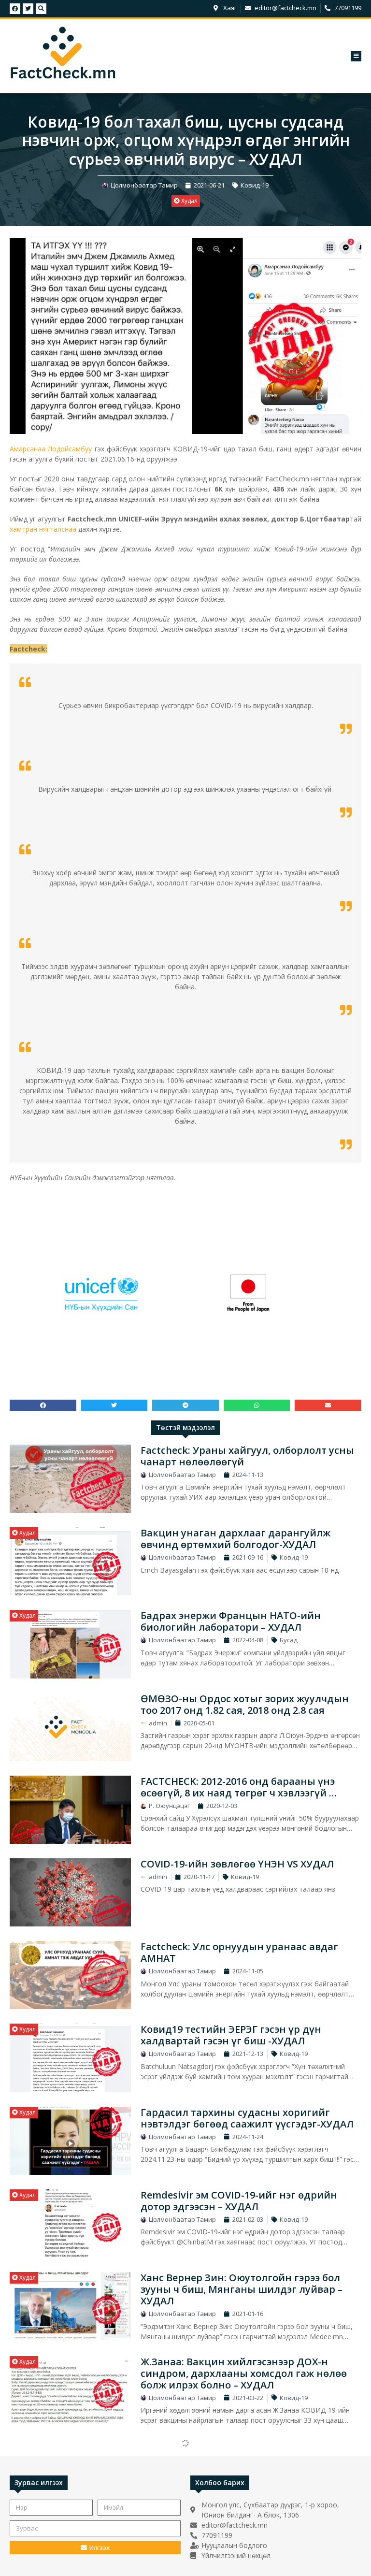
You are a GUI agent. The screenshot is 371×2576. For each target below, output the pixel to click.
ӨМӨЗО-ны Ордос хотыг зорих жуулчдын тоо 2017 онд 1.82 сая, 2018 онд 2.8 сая (245, 1704)
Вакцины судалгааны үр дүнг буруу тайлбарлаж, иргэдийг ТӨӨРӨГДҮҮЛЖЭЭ (243, 2535)
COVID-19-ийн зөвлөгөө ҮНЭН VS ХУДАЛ (237, 1864)
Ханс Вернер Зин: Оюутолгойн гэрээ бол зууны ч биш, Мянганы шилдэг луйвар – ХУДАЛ (242, 2289)
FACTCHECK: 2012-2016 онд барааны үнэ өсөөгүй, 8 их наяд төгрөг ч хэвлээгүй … (239, 1787)
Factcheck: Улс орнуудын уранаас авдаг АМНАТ (239, 1952)
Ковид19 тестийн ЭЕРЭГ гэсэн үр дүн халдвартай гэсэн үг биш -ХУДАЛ (231, 2035)
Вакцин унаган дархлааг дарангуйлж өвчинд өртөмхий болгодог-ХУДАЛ (235, 1539)
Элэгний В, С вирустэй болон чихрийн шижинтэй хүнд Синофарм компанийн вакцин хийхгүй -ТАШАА (239, 2457)
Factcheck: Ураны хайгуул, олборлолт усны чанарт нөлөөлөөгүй (247, 1456)
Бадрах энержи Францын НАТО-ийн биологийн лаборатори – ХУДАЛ (231, 1621)
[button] (356, 56)
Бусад (289, 1640)
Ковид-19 (255, 185)
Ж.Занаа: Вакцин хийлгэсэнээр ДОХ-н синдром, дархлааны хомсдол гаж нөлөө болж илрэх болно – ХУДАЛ (244, 2373)
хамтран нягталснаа (43, 529)
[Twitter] (28, 9)
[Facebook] (15, 9)
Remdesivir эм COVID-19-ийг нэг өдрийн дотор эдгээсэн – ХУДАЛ (239, 2201)
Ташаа (28, 2445)
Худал (189, 201)
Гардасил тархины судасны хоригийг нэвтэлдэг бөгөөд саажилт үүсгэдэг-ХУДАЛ (247, 2118)
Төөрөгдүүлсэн (40, 2529)
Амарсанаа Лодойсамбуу (51, 449)
